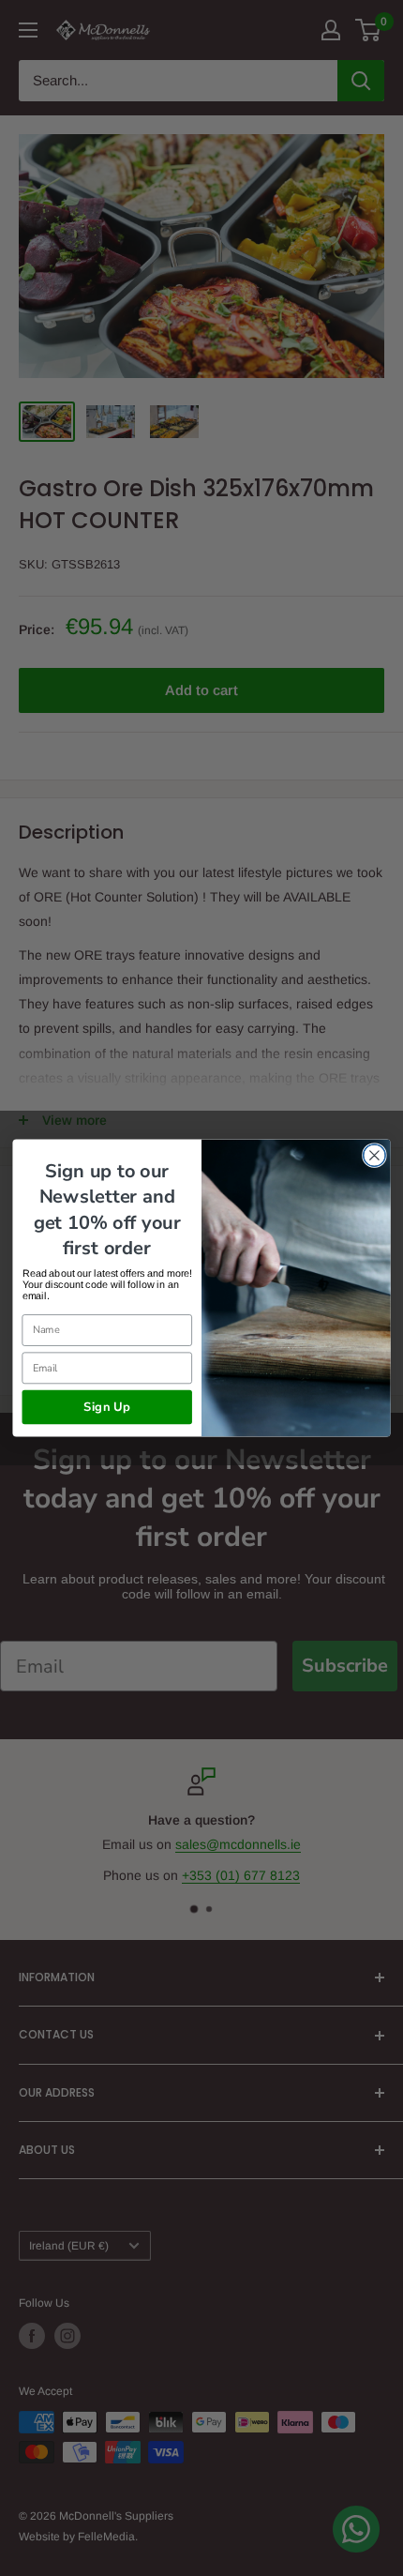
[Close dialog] (375, 1156)
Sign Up (107, 1407)
